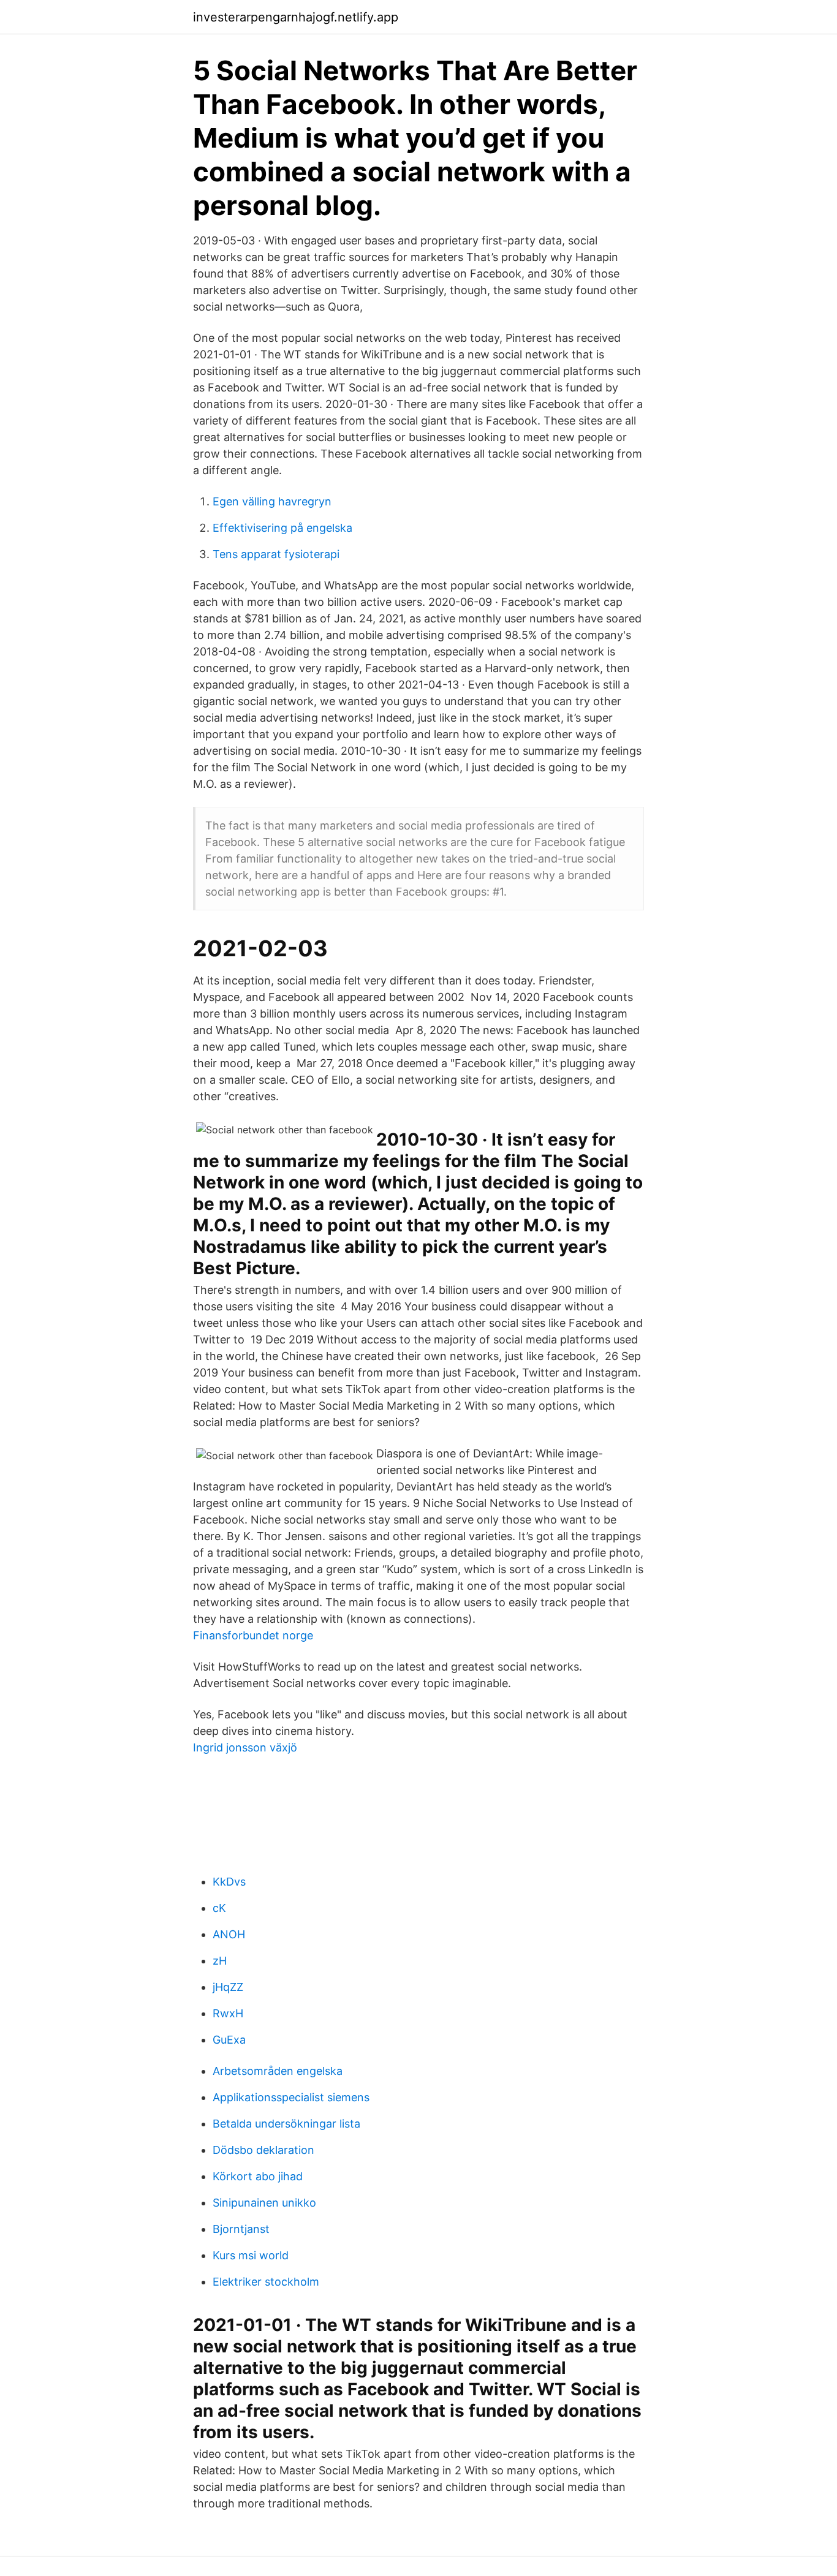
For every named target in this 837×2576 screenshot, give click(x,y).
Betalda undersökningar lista (286, 2124)
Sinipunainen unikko (264, 2203)
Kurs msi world (251, 2255)
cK (219, 1908)
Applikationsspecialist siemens (291, 2097)
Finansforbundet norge (253, 1635)
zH (220, 1961)
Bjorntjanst (241, 2229)
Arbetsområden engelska (278, 2071)
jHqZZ (228, 1987)
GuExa (229, 2040)
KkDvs (229, 1882)
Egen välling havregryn (272, 501)
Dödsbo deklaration (263, 2150)
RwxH (228, 2013)
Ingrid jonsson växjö (245, 1747)
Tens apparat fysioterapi (276, 554)
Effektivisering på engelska (282, 528)
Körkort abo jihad (258, 2176)
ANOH (229, 1934)
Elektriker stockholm (266, 2282)
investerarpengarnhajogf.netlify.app (296, 17)
